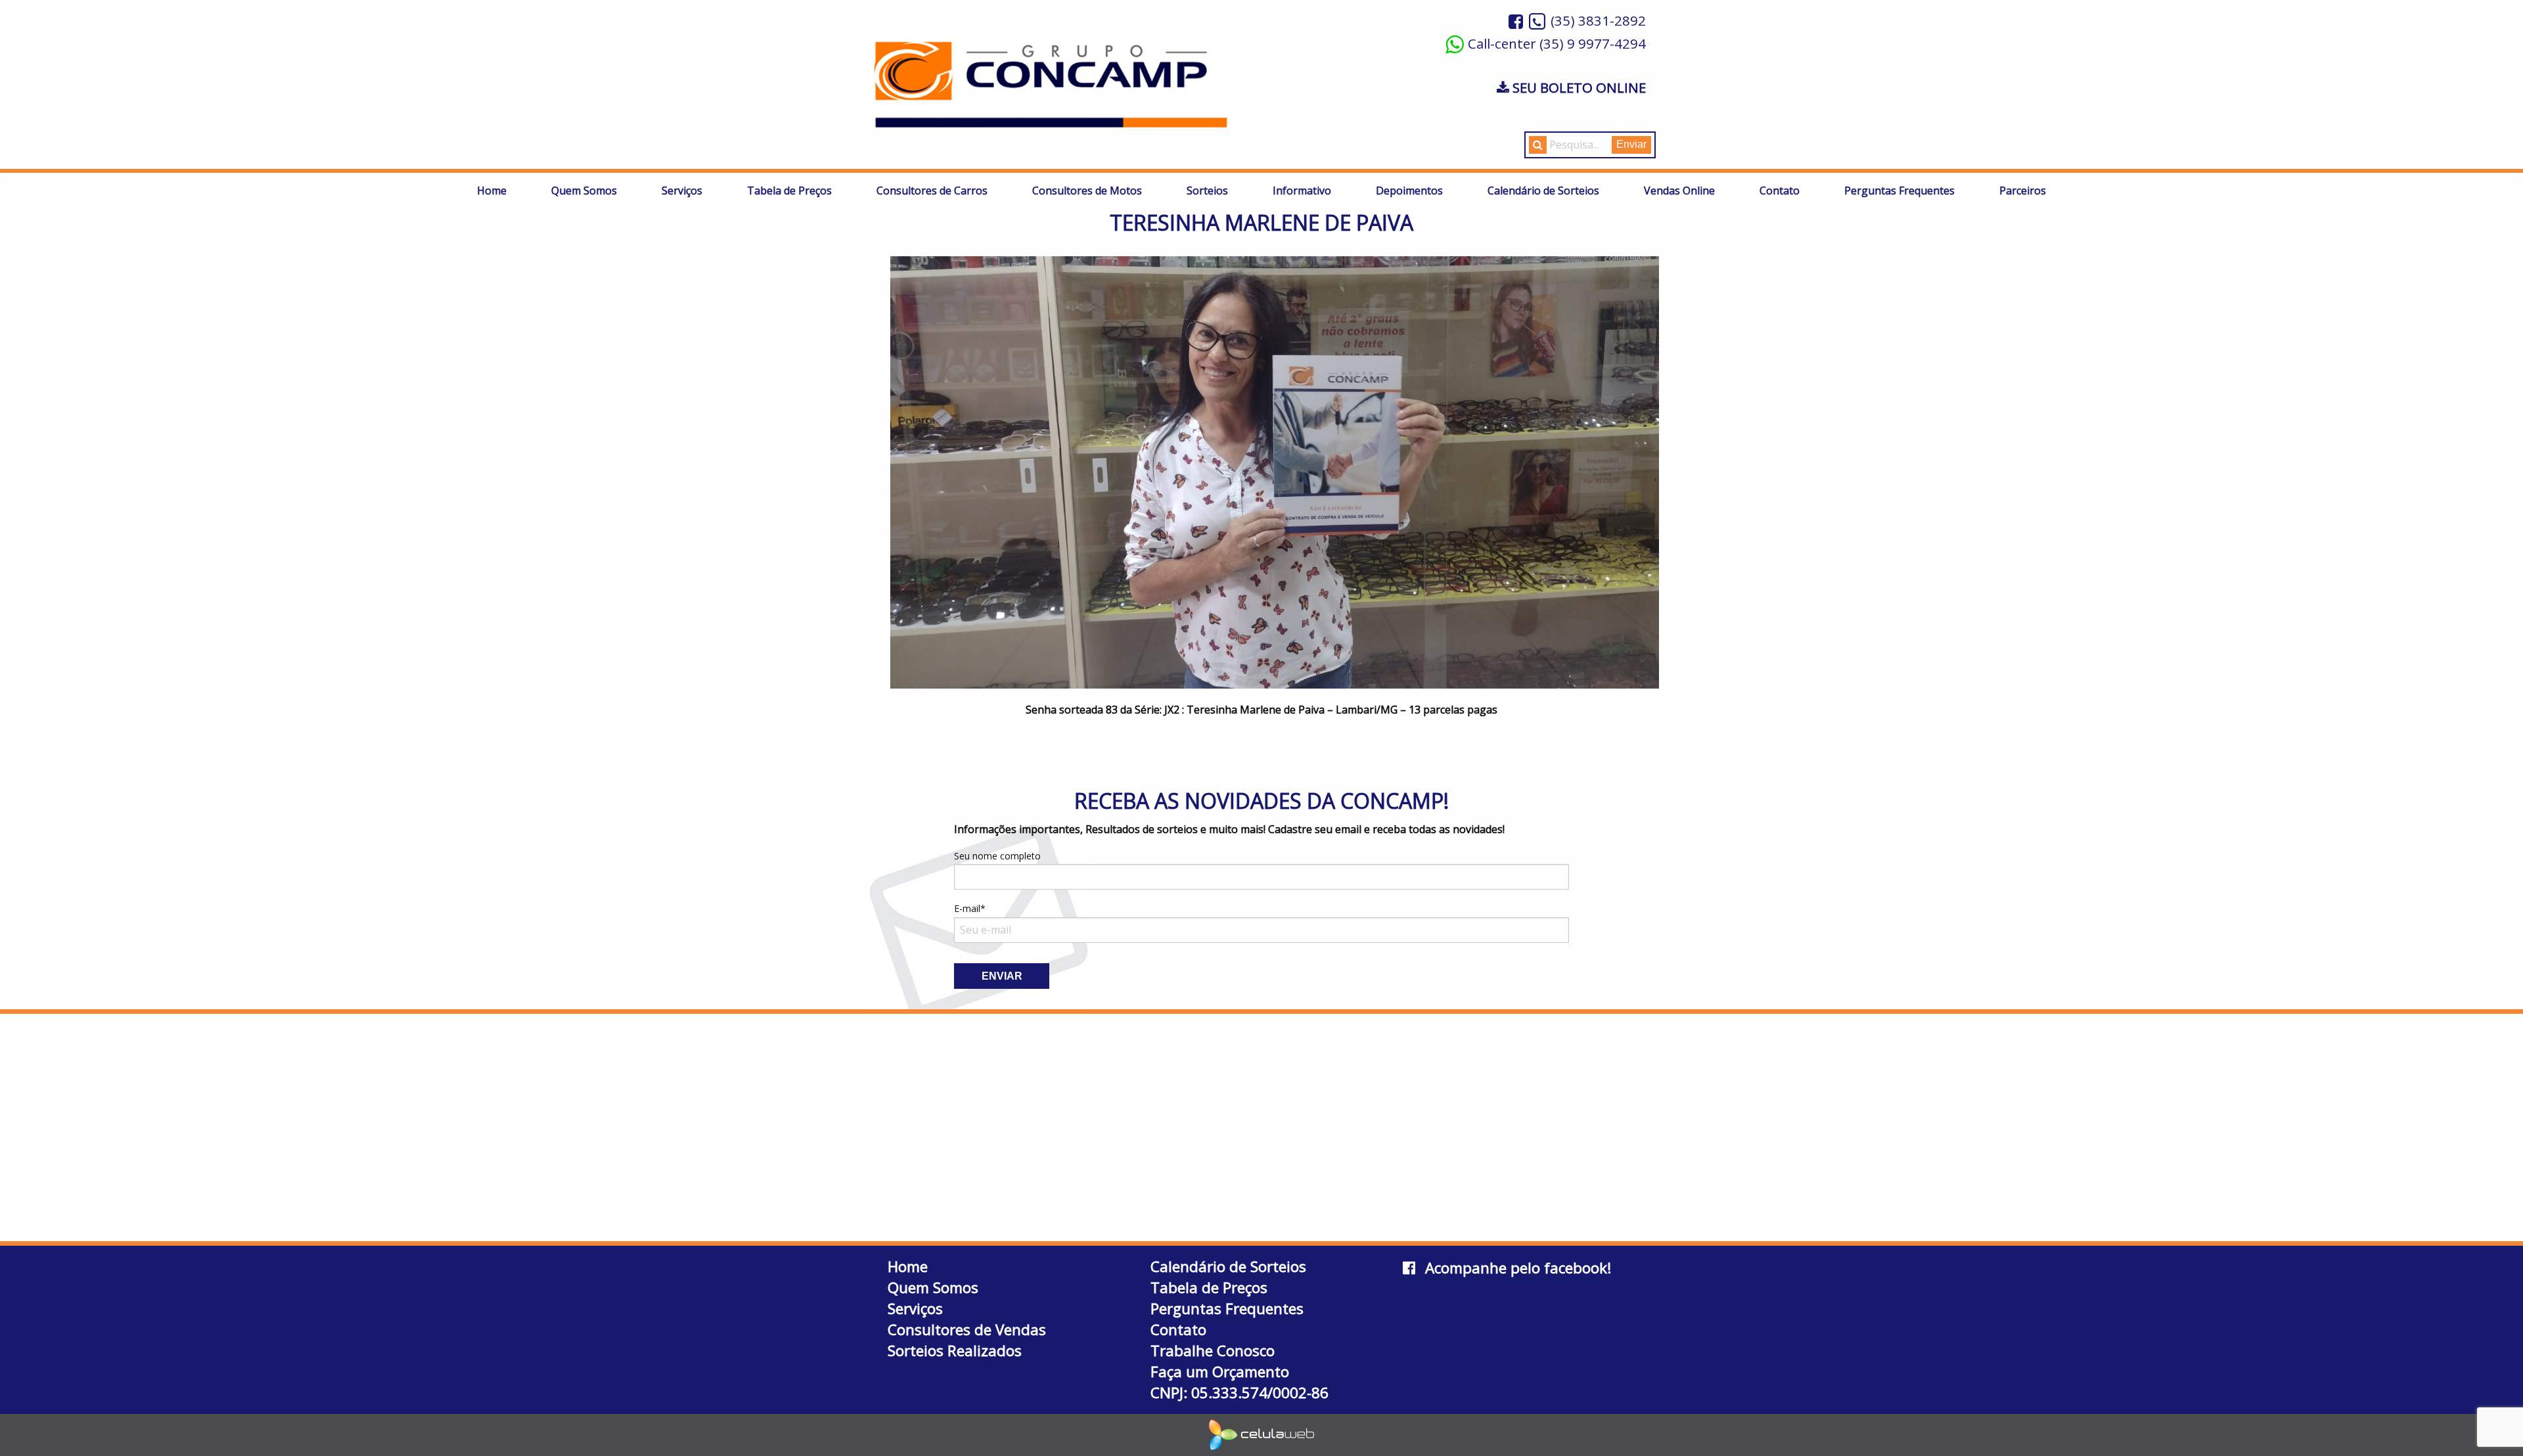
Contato (1780, 191)
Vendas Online (1679, 191)
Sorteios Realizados (955, 1351)
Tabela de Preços (789, 191)
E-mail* (970, 908)
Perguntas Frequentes (1899, 191)
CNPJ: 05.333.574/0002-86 (1239, 1393)
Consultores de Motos (1087, 191)
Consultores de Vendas (967, 1330)
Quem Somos (584, 191)
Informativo (1302, 191)
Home (492, 191)
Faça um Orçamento (1220, 1372)
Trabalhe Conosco (1213, 1351)
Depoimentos (1409, 191)
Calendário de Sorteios (1543, 191)
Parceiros (2023, 191)
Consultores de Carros (932, 191)
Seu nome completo (997, 856)
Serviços (682, 191)
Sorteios (1207, 191)
